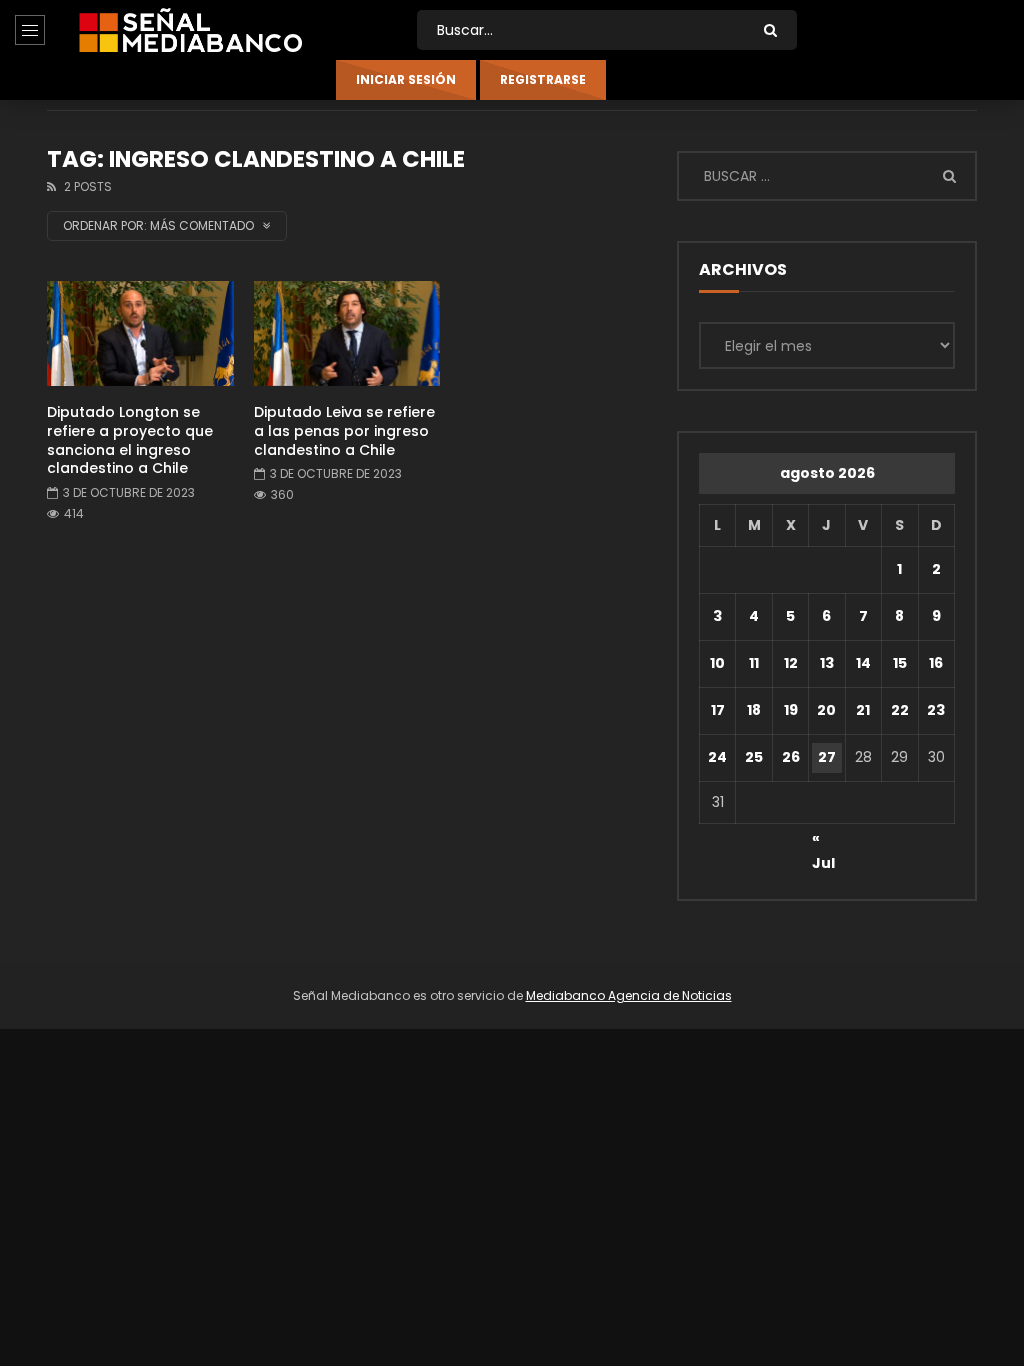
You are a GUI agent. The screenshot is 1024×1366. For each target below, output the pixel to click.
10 (717, 663)
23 (936, 710)
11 (754, 663)
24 (717, 757)
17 (718, 710)
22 (900, 710)
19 (791, 710)
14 (863, 663)
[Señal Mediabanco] (190, 30)
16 (936, 663)
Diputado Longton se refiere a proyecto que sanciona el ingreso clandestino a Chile (130, 440)
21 (863, 710)
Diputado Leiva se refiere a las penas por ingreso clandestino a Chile (344, 431)
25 (754, 757)
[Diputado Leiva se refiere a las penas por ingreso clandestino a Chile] (347, 333)
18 (754, 710)
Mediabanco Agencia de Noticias (629, 995)
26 (791, 757)
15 (900, 663)
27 (827, 757)
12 (791, 663)
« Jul (823, 841)
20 (826, 710)
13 (827, 663)
